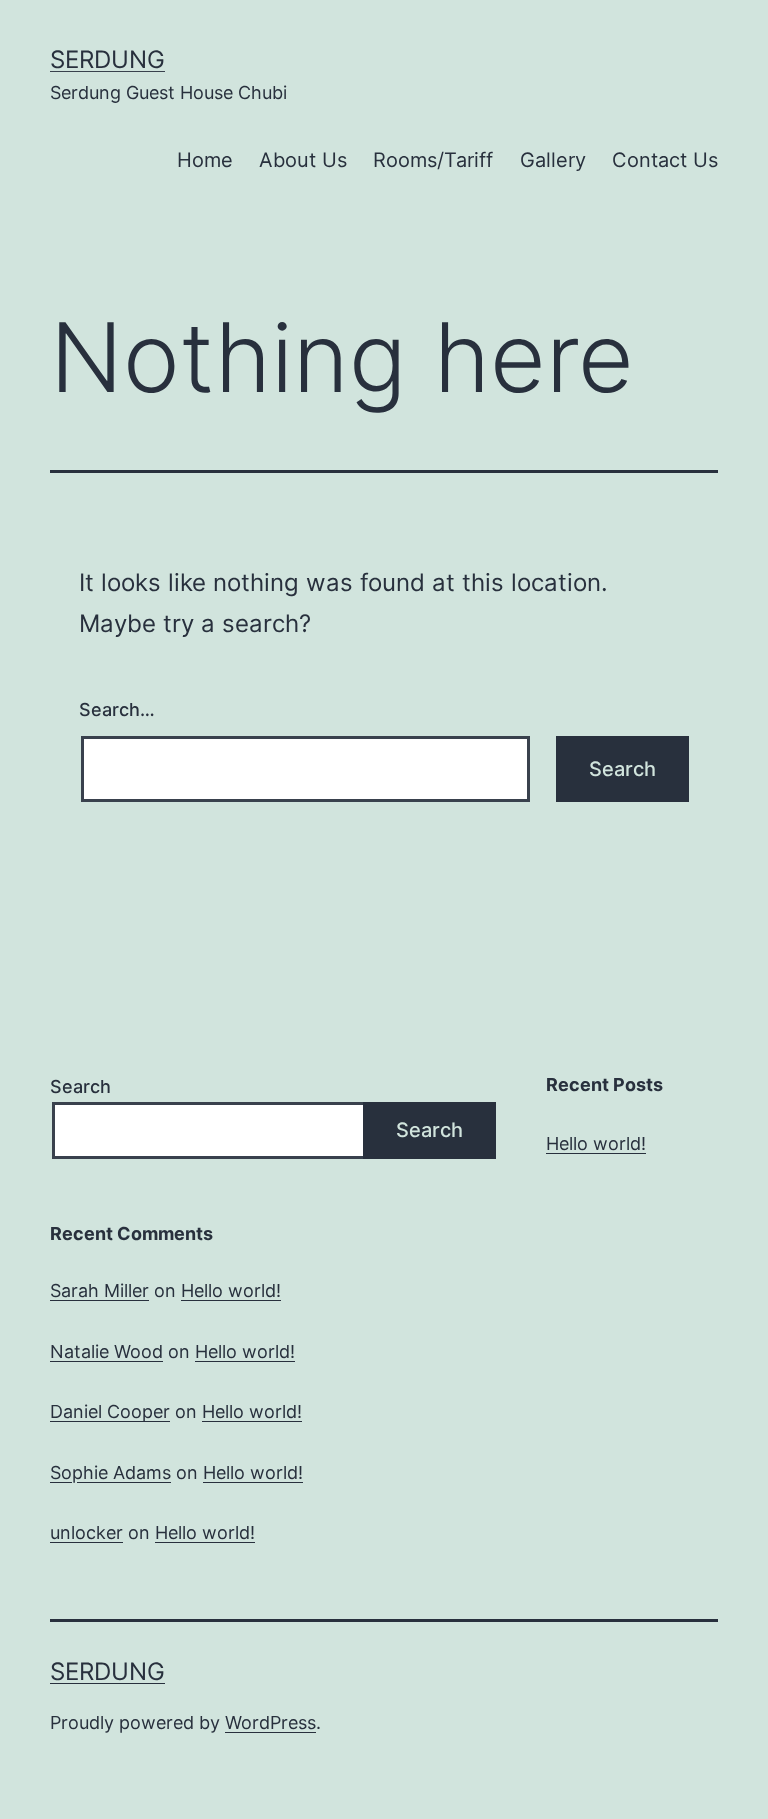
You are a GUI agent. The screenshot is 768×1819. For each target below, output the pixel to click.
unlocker (86, 1532)
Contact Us (665, 160)
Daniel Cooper (110, 1411)
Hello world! (596, 1143)
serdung (107, 59)
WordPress (270, 1722)
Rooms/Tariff (433, 160)
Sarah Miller (99, 1290)
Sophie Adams (110, 1472)
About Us (303, 160)
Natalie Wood (106, 1351)
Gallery (553, 160)
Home (205, 160)
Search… (117, 709)
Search (80, 1086)
